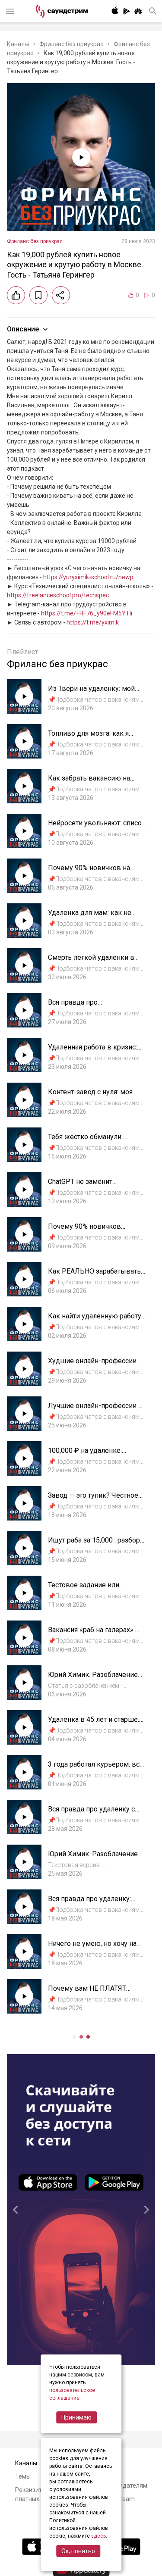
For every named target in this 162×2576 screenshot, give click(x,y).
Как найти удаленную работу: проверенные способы (95, 1320)
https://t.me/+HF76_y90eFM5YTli (87, 613)
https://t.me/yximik (93, 622)
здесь (98, 2536)
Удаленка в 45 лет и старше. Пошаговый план (94, 1724)
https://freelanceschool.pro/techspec (58, 595)
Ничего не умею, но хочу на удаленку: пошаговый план (92, 1948)
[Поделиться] (61, 295)
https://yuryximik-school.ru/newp (88, 577)
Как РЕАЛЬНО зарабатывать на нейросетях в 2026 (94, 1276)
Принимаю (76, 2417)
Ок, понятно (78, 2551)
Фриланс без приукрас (71, 44)
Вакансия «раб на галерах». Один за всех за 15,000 (91, 1634)
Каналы (18, 44)
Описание (23, 329)
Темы (23, 2476)
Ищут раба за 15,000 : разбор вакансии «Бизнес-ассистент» (96, 1544)
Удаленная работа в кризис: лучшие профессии (92, 1051)
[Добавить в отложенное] (38, 295)
